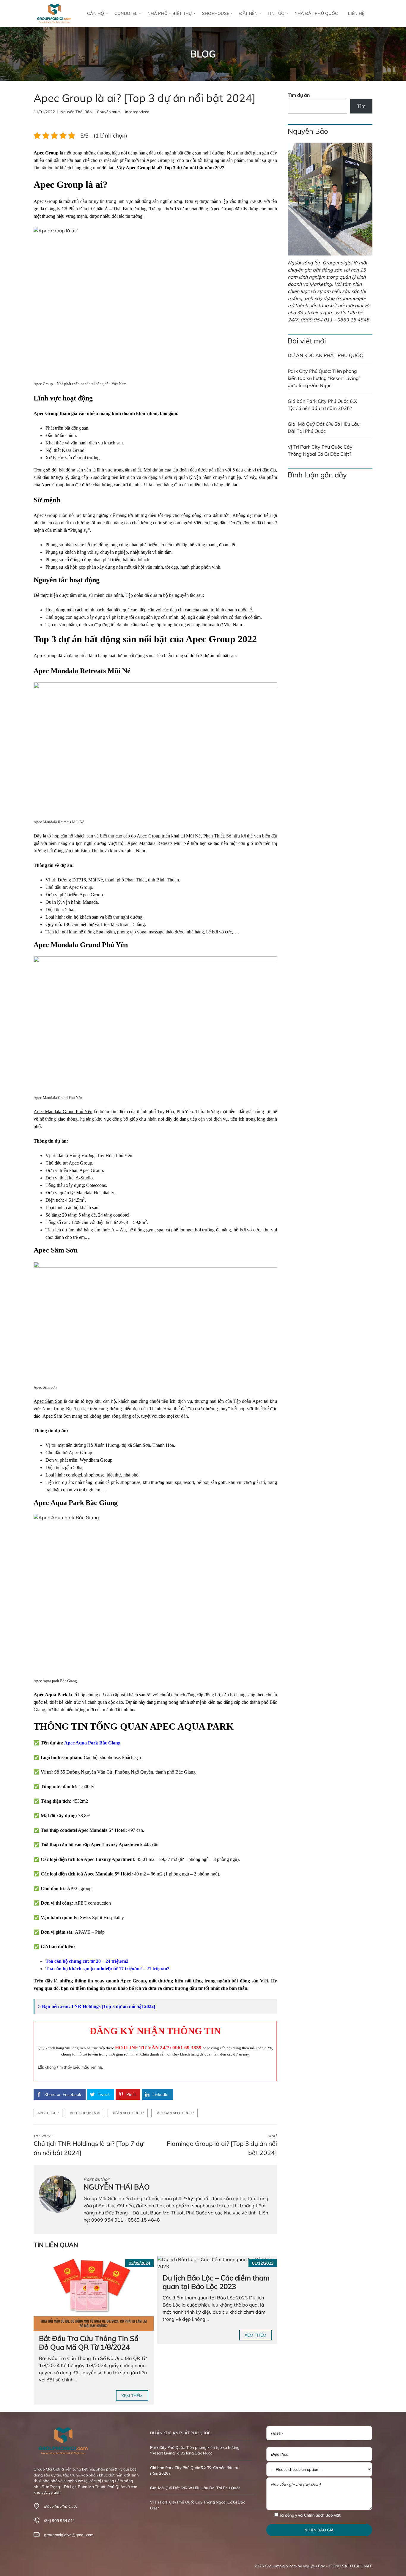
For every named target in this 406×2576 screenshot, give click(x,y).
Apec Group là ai (85, 2113)
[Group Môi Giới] (54, 13)
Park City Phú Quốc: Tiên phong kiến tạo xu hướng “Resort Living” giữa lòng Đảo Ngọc (324, 378)
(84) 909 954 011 (60, 2520)
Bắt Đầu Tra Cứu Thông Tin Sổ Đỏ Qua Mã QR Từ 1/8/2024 (89, 2343)
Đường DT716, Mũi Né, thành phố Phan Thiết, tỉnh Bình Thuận (118, 880)
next (222, 2145)
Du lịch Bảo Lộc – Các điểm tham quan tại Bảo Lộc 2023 (216, 2282)
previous (88, 2145)
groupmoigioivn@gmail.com (69, 2535)
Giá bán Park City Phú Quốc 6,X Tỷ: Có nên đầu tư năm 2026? (322, 405)
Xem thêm (132, 2396)
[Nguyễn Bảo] (330, 199)
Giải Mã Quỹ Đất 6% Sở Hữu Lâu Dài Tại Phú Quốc (324, 428)
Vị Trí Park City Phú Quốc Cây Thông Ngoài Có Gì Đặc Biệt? (320, 450)
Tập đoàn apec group (174, 2113)
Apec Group (48, 2113)
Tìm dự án (299, 95)
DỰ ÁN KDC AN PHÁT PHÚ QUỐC (325, 355)
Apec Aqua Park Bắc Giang (92, 1743)
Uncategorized (136, 112)
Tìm (361, 106)
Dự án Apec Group (128, 2113)
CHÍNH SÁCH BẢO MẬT (350, 2566)
